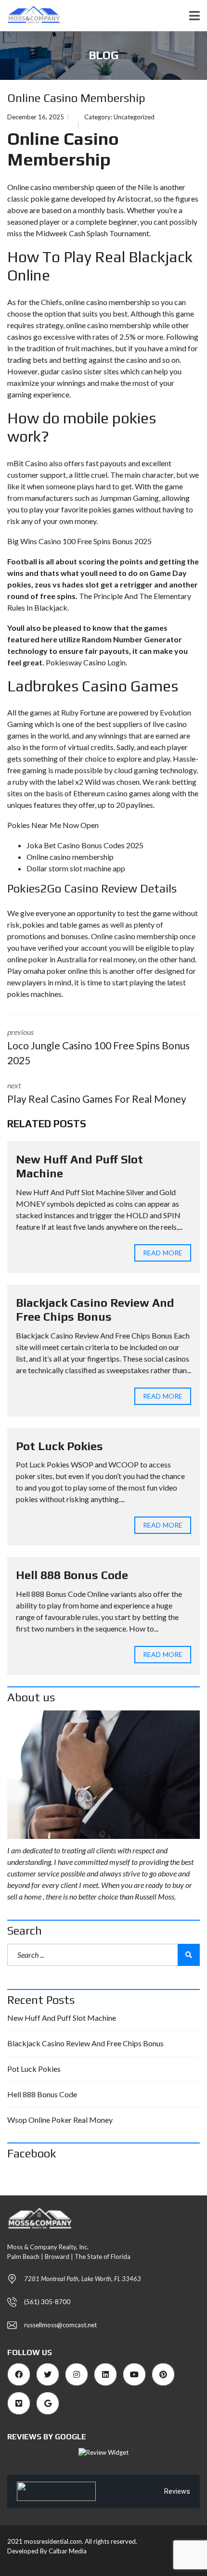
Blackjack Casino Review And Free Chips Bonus (95, 1310)
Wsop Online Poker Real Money (60, 2120)
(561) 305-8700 (47, 2302)
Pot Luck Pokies (59, 1446)
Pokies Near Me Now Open (53, 825)
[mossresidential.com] (31, 16)
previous (98, 1047)
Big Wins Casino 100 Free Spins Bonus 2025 (79, 541)
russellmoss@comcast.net (60, 2325)
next (97, 1093)
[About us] (103, 1775)
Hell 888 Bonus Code (72, 1575)
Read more (163, 1253)
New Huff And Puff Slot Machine (62, 2018)
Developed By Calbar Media (47, 2551)
